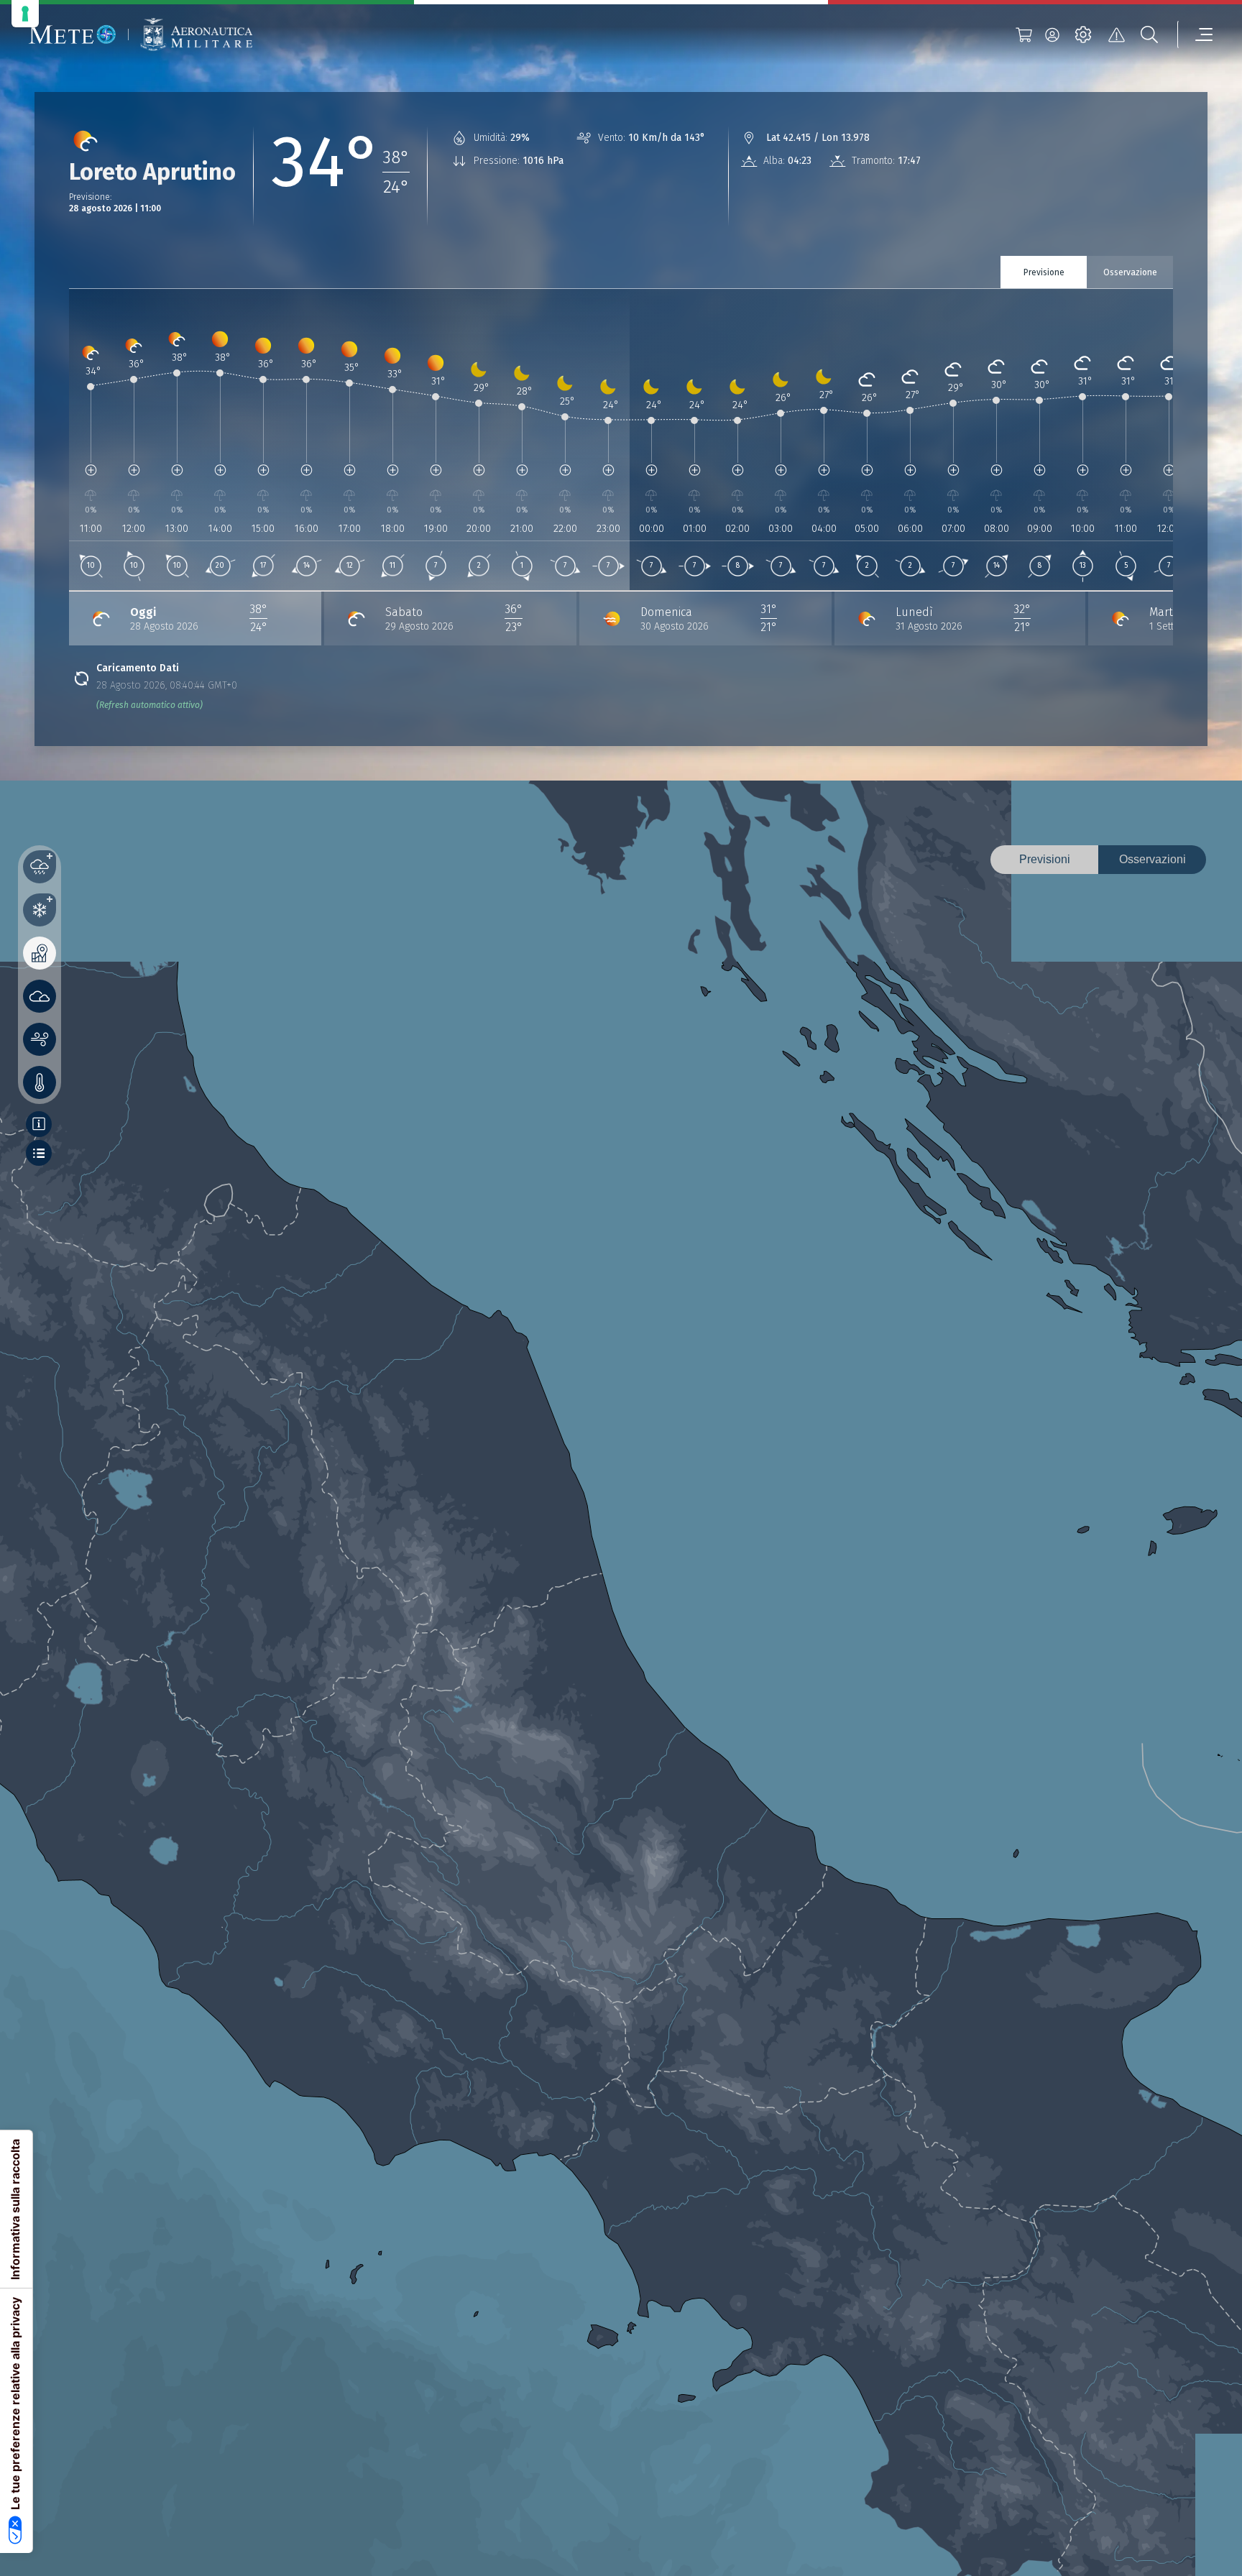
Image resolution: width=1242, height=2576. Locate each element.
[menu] (1195, 34)
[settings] (1083, 34)
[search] (1149, 34)
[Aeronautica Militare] (196, 35)
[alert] (1116, 34)
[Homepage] (73, 34)
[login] (1052, 34)
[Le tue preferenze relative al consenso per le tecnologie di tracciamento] (25, 14)
